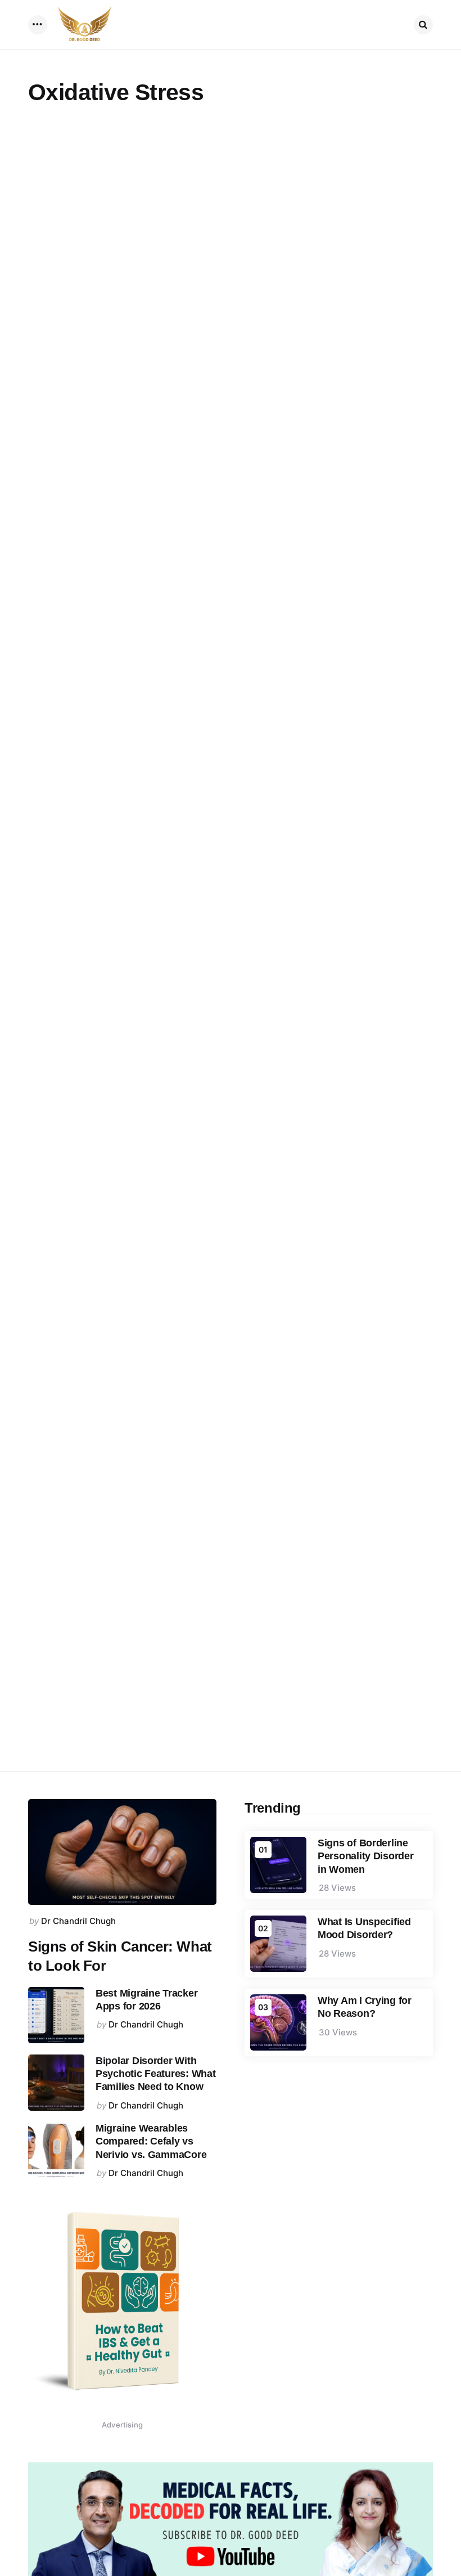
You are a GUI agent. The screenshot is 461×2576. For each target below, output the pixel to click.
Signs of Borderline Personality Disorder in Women (366, 1856)
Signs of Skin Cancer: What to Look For (120, 1956)
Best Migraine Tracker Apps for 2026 (146, 2000)
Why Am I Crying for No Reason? (365, 2007)
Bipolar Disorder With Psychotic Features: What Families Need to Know (156, 2074)
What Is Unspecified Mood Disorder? (364, 1928)
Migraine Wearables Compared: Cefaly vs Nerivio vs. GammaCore (151, 2141)
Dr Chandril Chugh (78, 1921)
